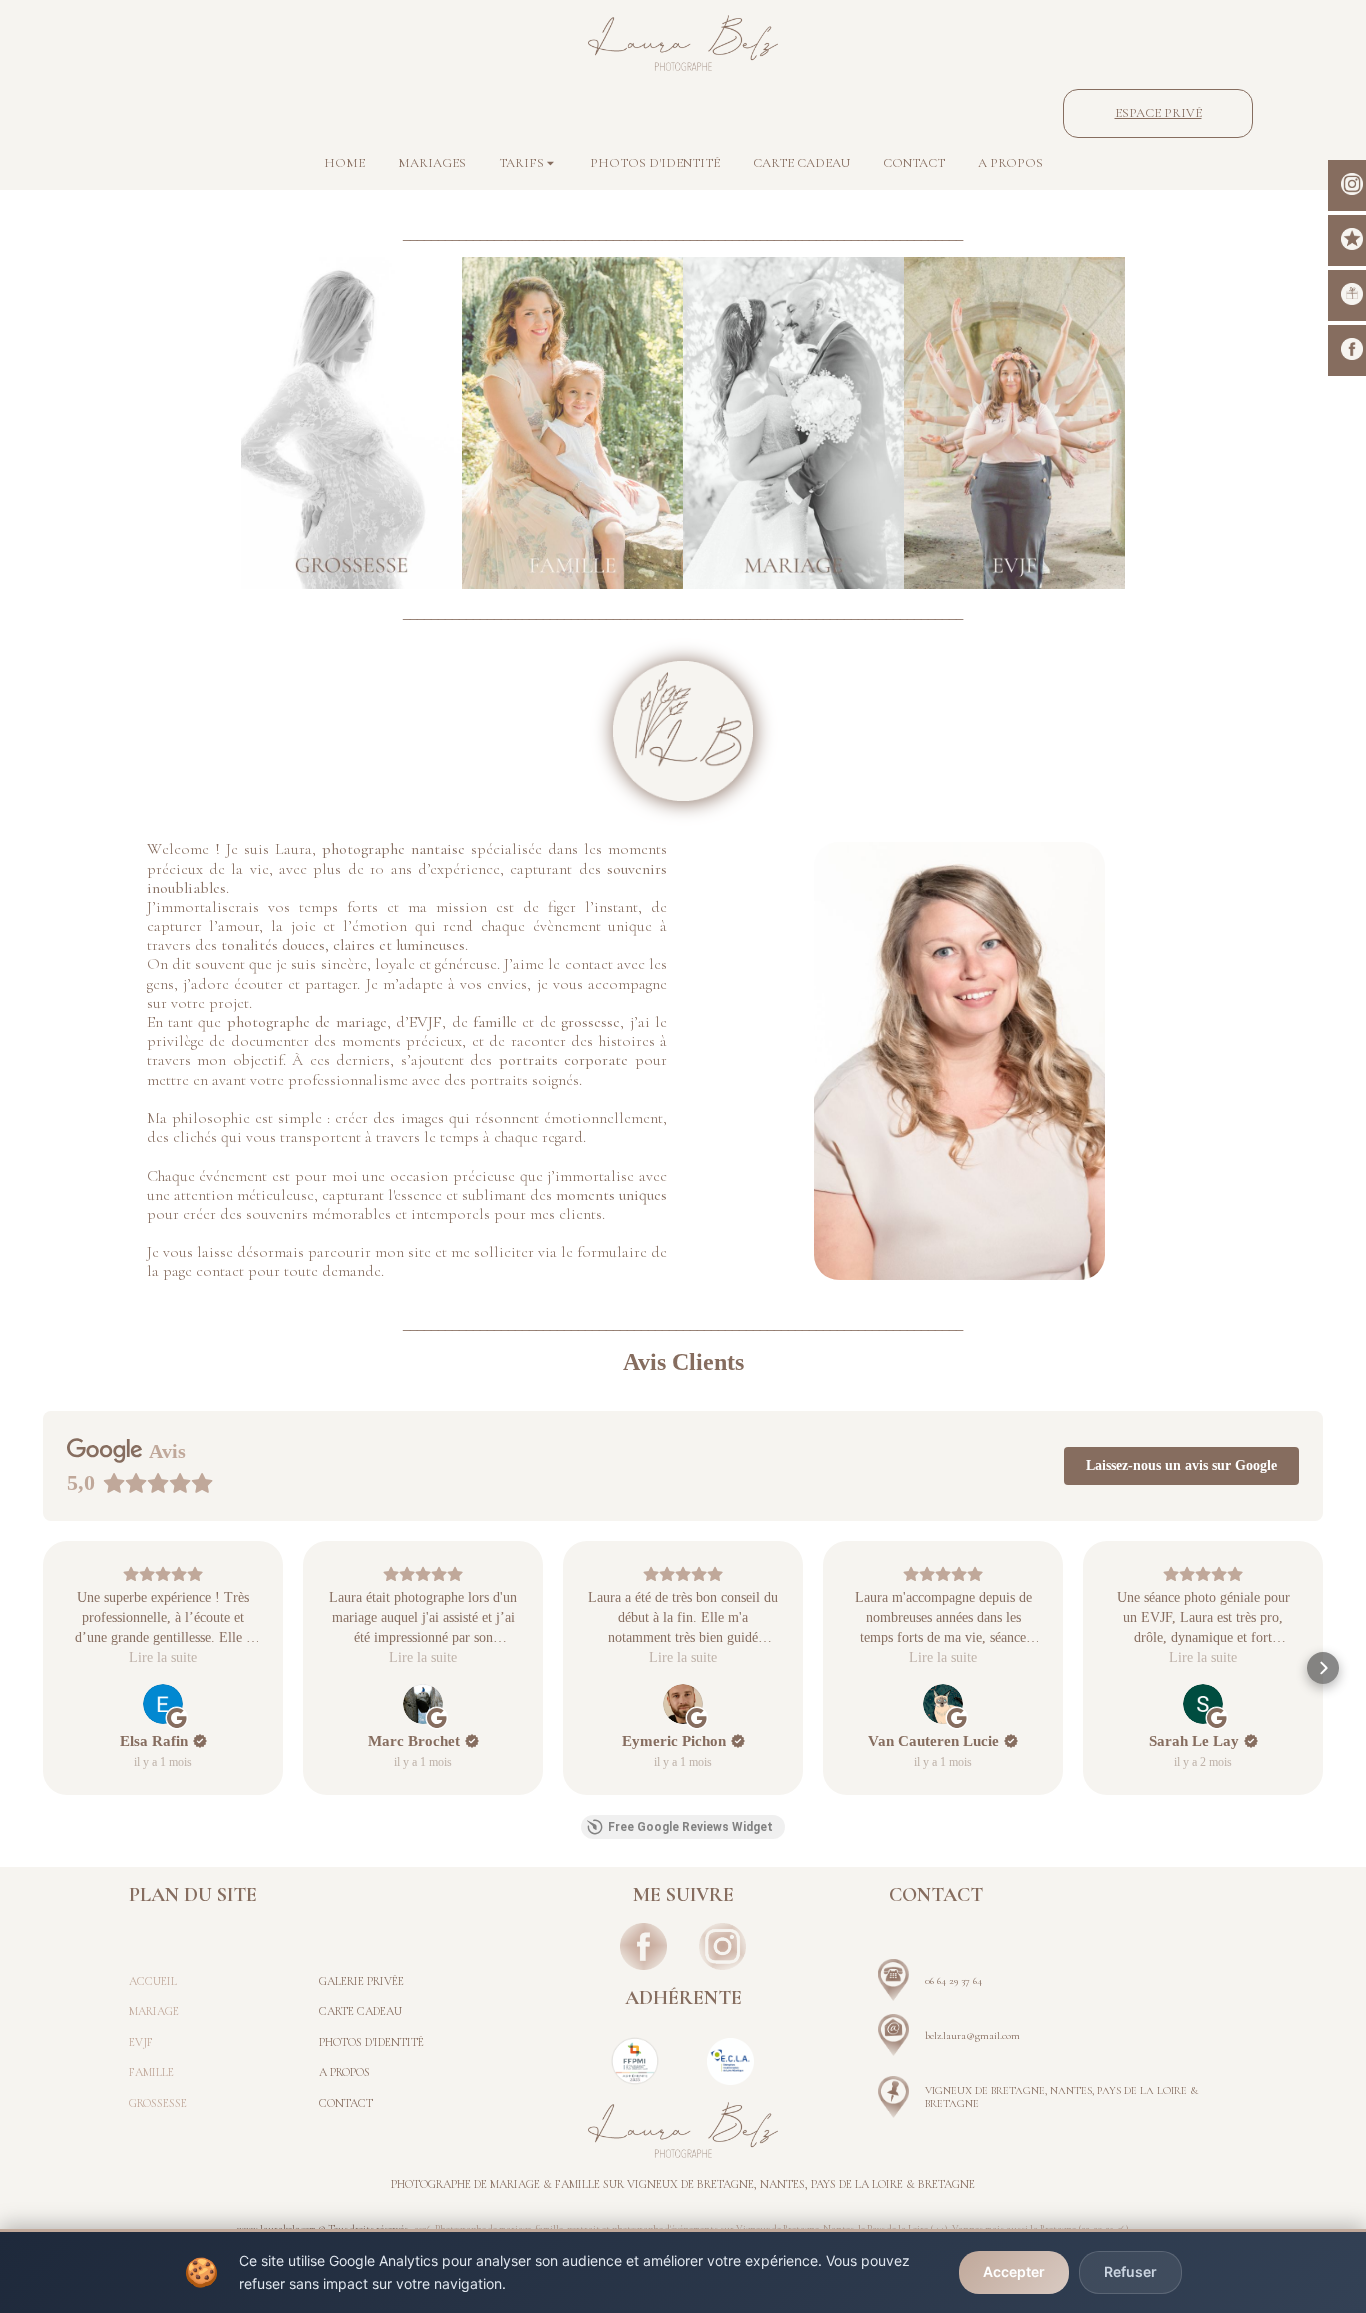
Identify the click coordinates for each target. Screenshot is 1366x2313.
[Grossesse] (351, 423)
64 (976, 1980)
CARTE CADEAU (360, 2011)
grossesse (590, 1022)
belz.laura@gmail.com (972, 2035)
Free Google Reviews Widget (690, 1827)
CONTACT (346, 2103)
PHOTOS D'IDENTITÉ (371, 2042)
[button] (43, 1668)
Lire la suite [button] (163, 1657)
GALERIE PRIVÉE (361, 1981)
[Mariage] (793, 423)
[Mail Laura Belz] (893, 2035)
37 (965, 1980)
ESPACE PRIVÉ (1158, 113)
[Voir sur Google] (163, 1704)
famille (495, 1022)
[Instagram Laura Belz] (723, 1947)
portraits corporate (564, 1060)
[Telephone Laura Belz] (893, 1980)
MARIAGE (154, 2011)
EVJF (425, 1022)
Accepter (1014, 2271)
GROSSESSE (158, 2103)
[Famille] (572, 423)
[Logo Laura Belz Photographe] (683, 43)
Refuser (1130, 2271)
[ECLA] (730, 2061)
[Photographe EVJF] (1014, 423)
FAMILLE (151, 2072)
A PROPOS (344, 2072)
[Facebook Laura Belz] (644, 1947)
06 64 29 (943, 1980)
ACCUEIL (153, 1981)
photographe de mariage (307, 1022)
